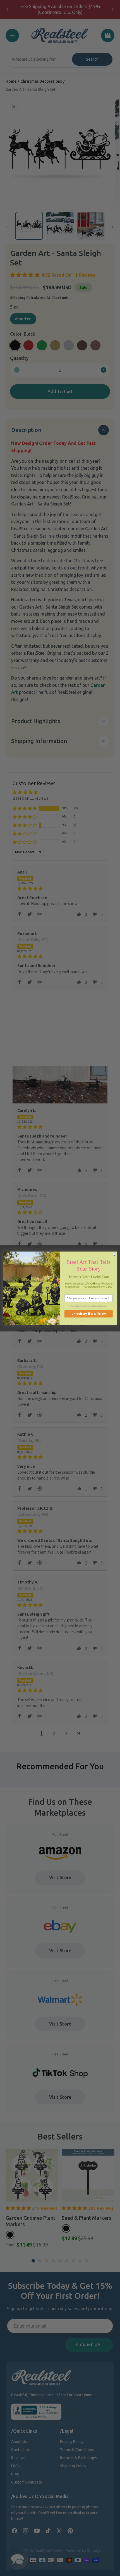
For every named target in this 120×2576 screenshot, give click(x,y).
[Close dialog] (114, 1254)
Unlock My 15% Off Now (89, 1314)
